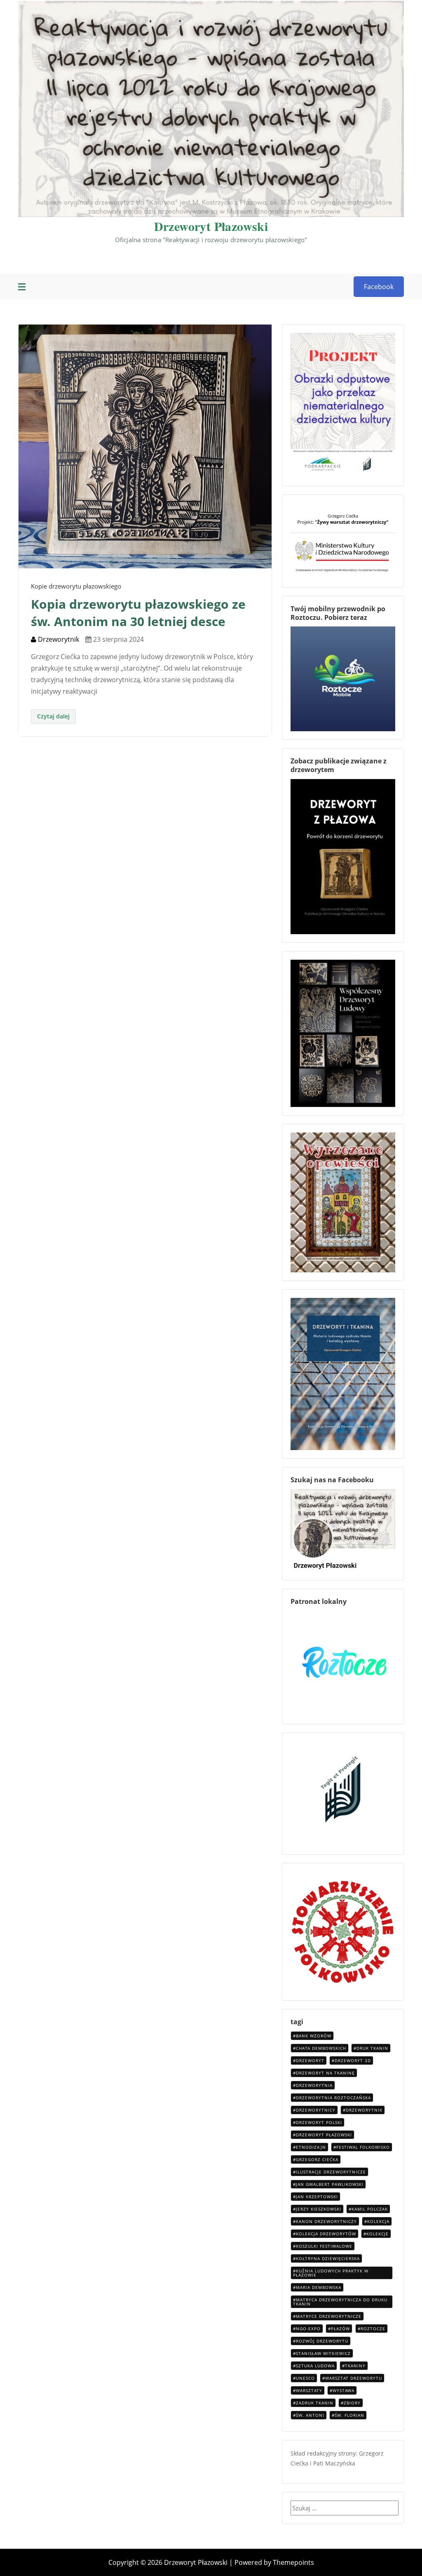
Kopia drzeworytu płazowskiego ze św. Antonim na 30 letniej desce (138, 613)
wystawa (343, 2390)
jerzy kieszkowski (319, 2209)
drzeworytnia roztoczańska (333, 2098)
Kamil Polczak (370, 2209)
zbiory (352, 2403)
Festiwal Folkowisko (363, 2147)
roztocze (373, 2329)
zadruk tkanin (315, 2403)
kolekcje (377, 2234)
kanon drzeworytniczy (326, 2221)
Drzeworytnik (58, 639)
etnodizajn (311, 2147)
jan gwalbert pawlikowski (330, 2184)
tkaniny (355, 2366)
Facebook (379, 287)
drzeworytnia (314, 2085)
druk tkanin (372, 2048)
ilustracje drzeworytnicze (331, 2172)
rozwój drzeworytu (322, 2341)
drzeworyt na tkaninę (325, 2073)
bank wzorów (314, 2036)
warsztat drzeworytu (354, 2378)
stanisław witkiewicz (323, 2353)
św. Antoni (310, 2415)
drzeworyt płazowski (324, 2135)
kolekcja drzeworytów (326, 2234)
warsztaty (309, 2390)
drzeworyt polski (319, 2122)
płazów (340, 2329)
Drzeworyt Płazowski (211, 226)
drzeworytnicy (316, 2110)
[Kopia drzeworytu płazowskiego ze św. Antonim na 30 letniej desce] (145, 446)
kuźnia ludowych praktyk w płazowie (331, 2273)
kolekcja (378, 2221)
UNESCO (305, 2378)
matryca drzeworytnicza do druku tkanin (340, 2302)
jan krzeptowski (317, 2197)
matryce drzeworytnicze (329, 2316)
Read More (53, 717)
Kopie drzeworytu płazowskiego (76, 586)
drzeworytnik (364, 2110)
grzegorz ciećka (317, 2159)
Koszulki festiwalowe (324, 2246)
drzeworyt (310, 2060)
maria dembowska (319, 2287)
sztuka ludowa (315, 2366)
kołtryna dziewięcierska (328, 2258)
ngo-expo (308, 2329)
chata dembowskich (321, 2048)
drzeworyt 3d (353, 2060)
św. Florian (349, 2415)
